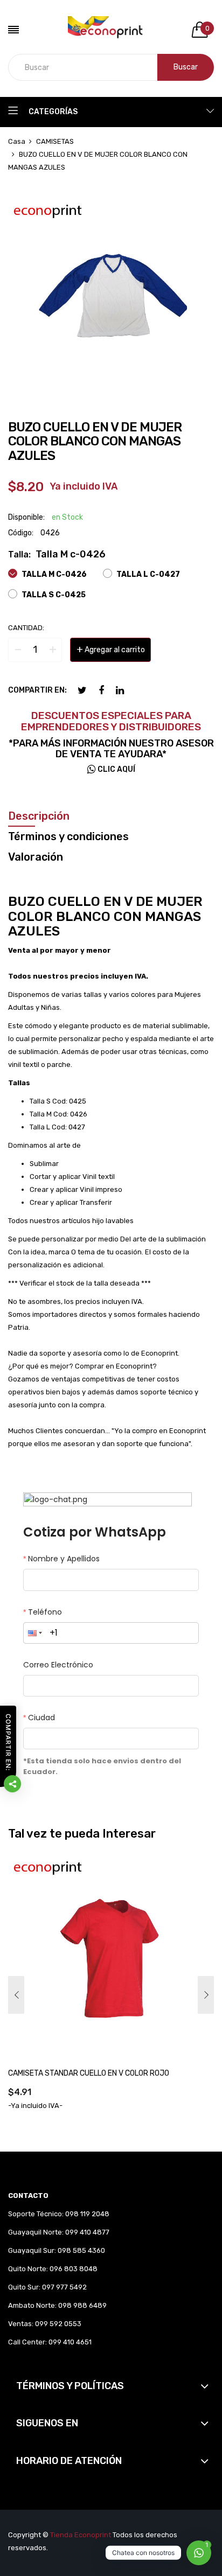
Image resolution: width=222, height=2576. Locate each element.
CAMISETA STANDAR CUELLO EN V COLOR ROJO (89, 2073)
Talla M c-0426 (53, 574)
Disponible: (26, 517)
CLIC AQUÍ (116, 769)
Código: (21, 533)
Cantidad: (26, 628)
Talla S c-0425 (53, 595)
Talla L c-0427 (147, 574)
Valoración (36, 857)
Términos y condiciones (68, 836)
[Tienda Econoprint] (111, 30)
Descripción (39, 816)
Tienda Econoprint (81, 2535)
